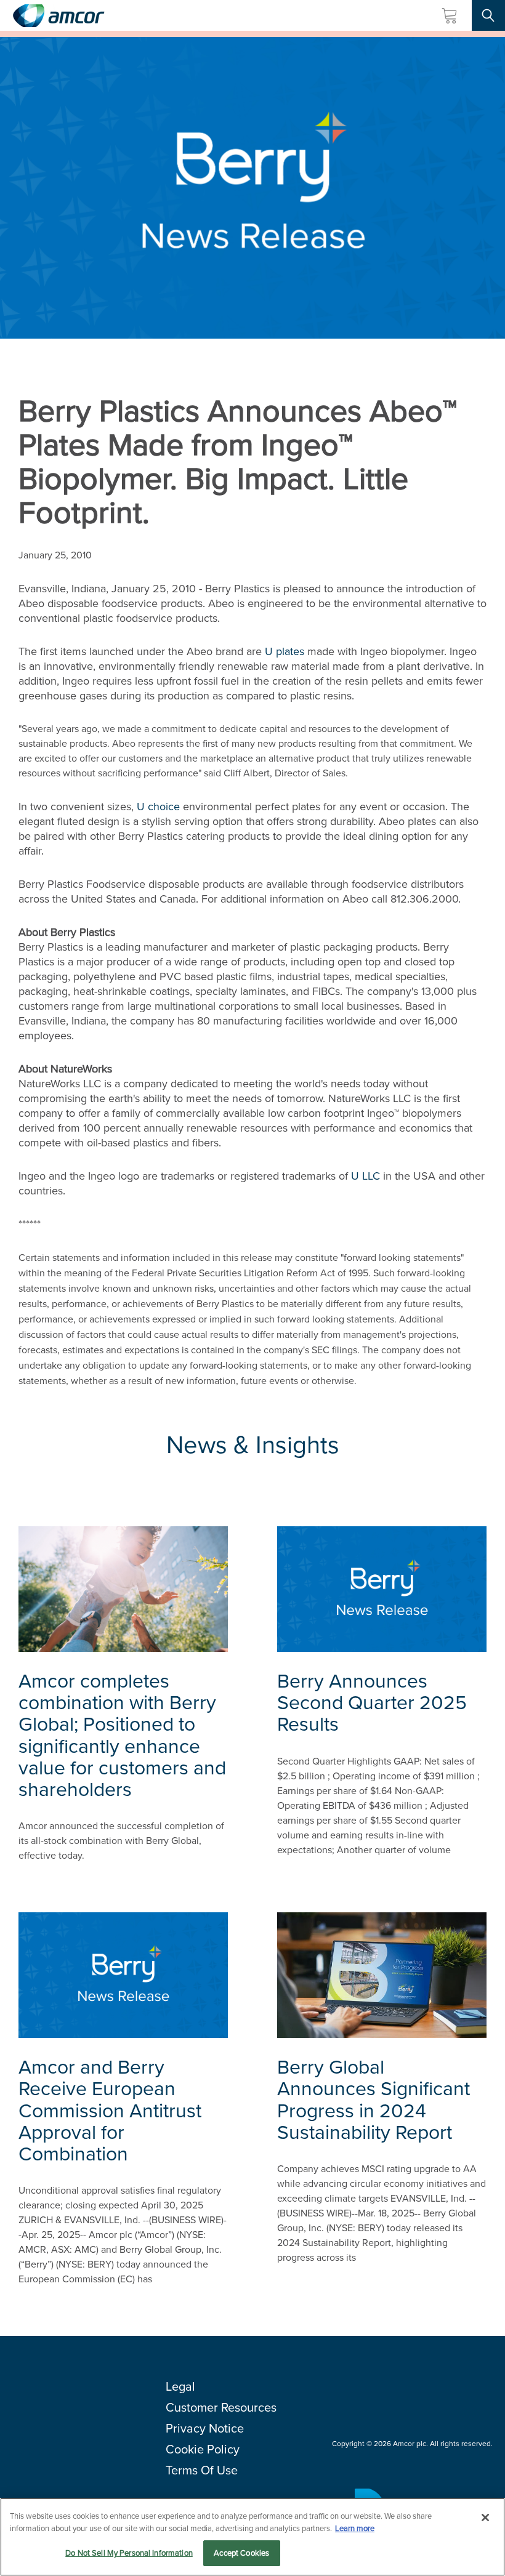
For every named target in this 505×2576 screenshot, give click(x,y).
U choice (158, 807)
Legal (180, 2386)
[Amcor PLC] (59, 16)
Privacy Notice (205, 2428)
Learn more (355, 2528)
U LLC (366, 1176)
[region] (252, 2537)
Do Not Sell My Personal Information (129, 2553)
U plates (285, 651)
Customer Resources (221, 2407)
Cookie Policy (203, 2449)
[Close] (485, 2518)
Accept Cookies (241, 2553)
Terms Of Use (202, 2470)
